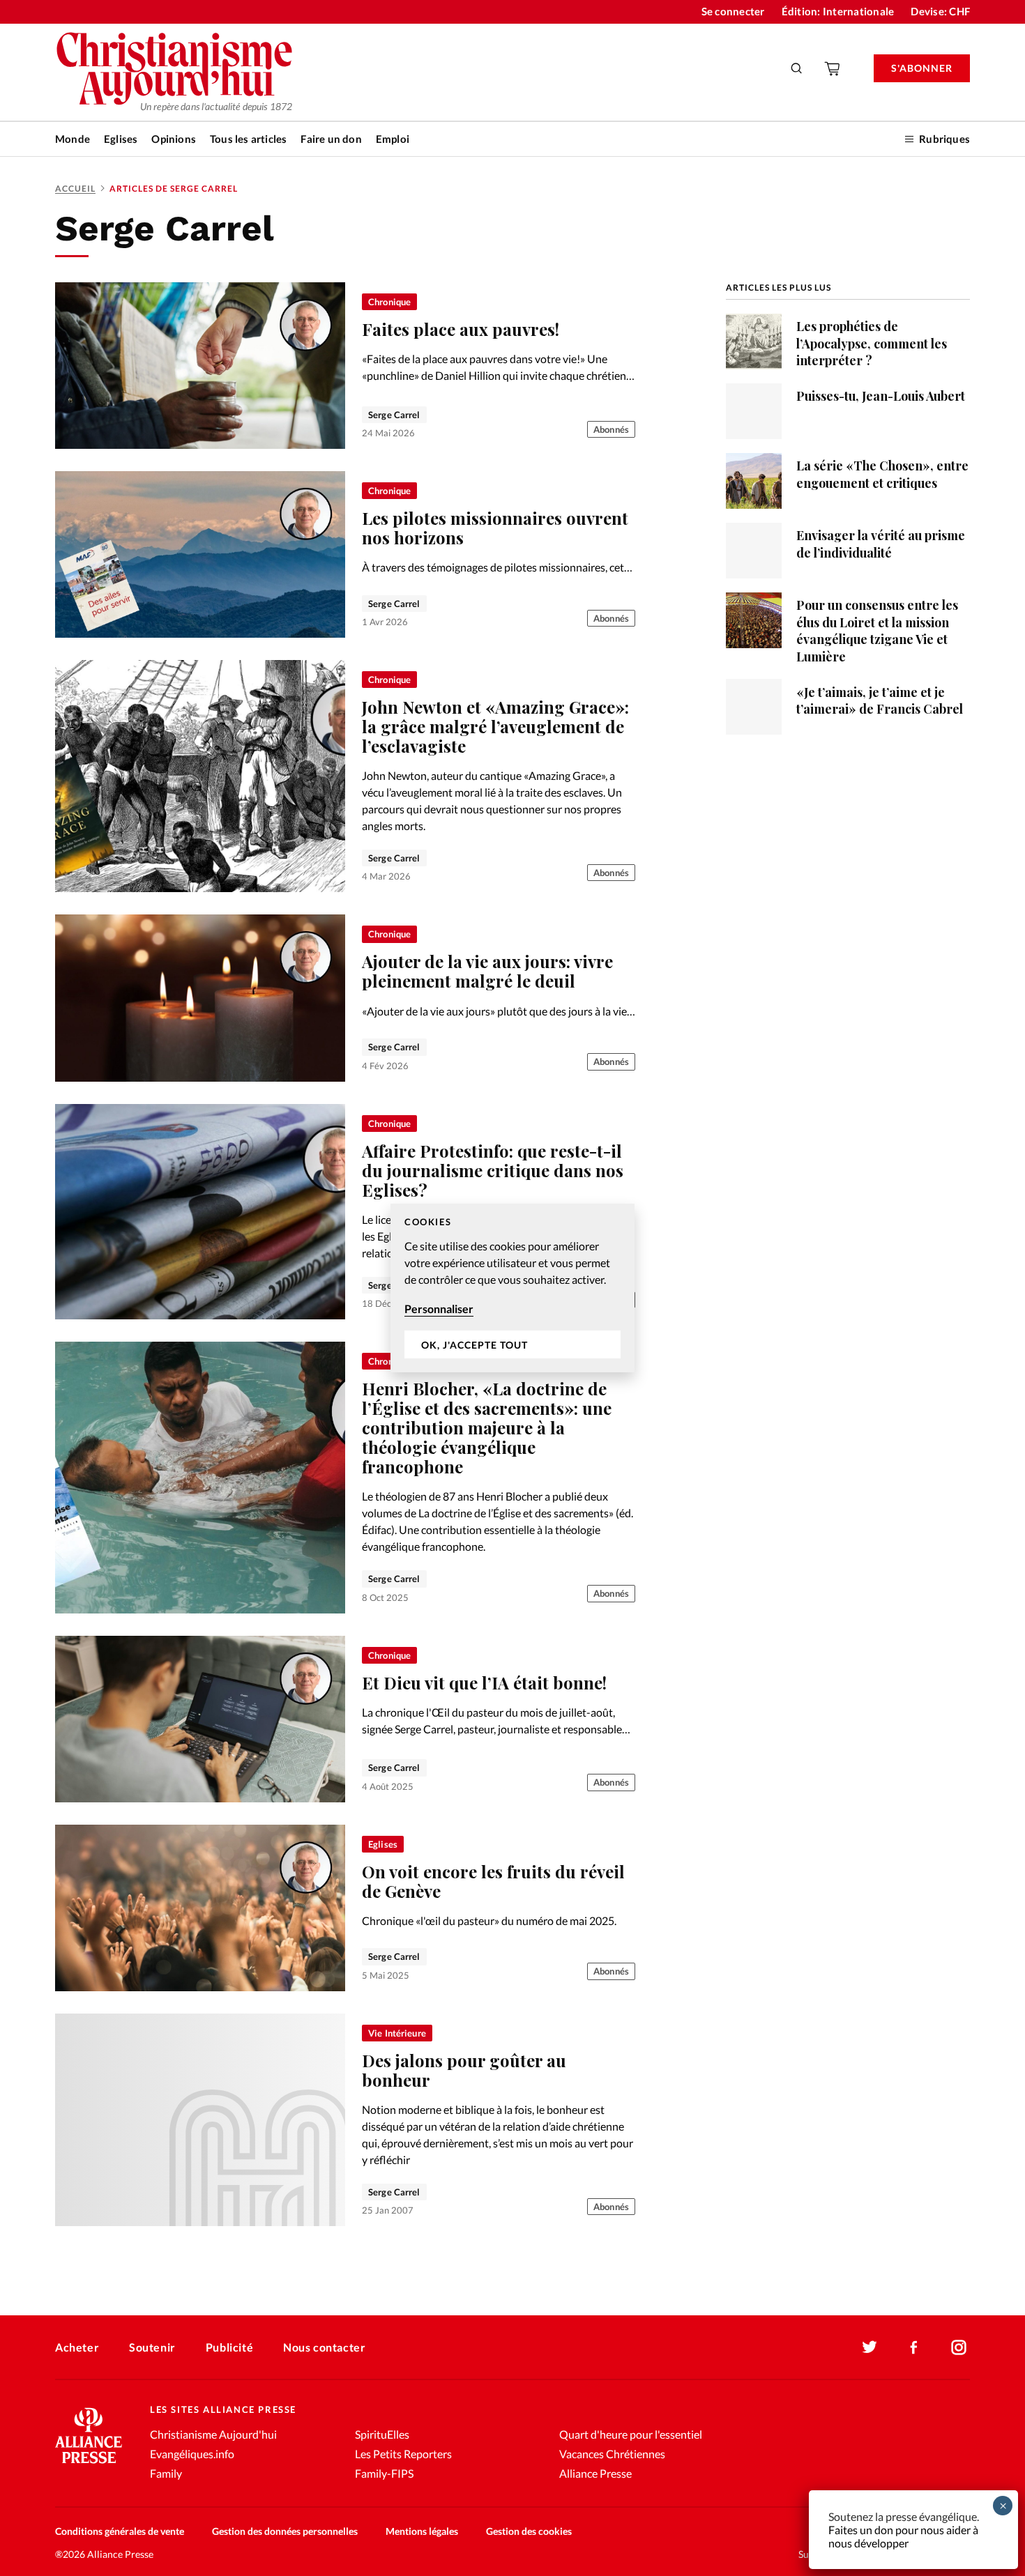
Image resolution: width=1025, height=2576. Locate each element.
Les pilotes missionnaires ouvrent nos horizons (495, 528)
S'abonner (922, 68)
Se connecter (733, 11)
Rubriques (944, 139)
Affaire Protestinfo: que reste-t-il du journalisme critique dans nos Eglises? (493, 1170)
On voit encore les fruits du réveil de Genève (493, 1881)
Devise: (940, 11)
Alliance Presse (595, 2473)
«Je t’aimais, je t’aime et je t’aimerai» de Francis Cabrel (880, 700)
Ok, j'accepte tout (474, 1345)
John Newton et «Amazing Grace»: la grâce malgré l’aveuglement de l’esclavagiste (495, 726)
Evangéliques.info (192, 2454)
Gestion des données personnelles (285, 2531)
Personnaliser (439, 1309)
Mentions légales (422, 2531)
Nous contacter (324, 2347)
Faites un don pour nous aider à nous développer (903, 2536)
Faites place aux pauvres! (461, 329)
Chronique (389, 302)
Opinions (174, 139)
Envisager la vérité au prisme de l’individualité (881, 543)
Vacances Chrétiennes (612, 2454)
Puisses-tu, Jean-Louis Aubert (881, 396)
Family (166, 2473)
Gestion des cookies (529, 2531)
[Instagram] (959, 2347)
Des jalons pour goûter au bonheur (464, 2070)
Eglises (121, 139)
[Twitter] (870, 2347)
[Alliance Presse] (89, 2465)
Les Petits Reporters (403, 2454)
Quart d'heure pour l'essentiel (631, 2434)
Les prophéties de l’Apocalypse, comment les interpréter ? (872, 343)
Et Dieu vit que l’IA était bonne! (484, 1682)
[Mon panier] (833, 68)
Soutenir (152, 2347)
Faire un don (331, 139)
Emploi (393, 139)
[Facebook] (914, 2347)
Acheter (77, 2347)
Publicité (229, 2347)
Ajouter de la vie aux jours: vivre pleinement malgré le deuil (487, 971)
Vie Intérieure (397, 2033)
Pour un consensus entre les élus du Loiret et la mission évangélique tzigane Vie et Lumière (877, 630)
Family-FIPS (384, 2473)
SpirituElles (382, 2434)
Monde (73, 139)
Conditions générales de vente (120, 2531)
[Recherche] (797, 68)
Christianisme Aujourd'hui (213, 2434)
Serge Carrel (394, 415)
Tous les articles (248, 139)
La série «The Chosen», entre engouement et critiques (882, 474)
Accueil (75, 189)
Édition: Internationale (838, 11)
